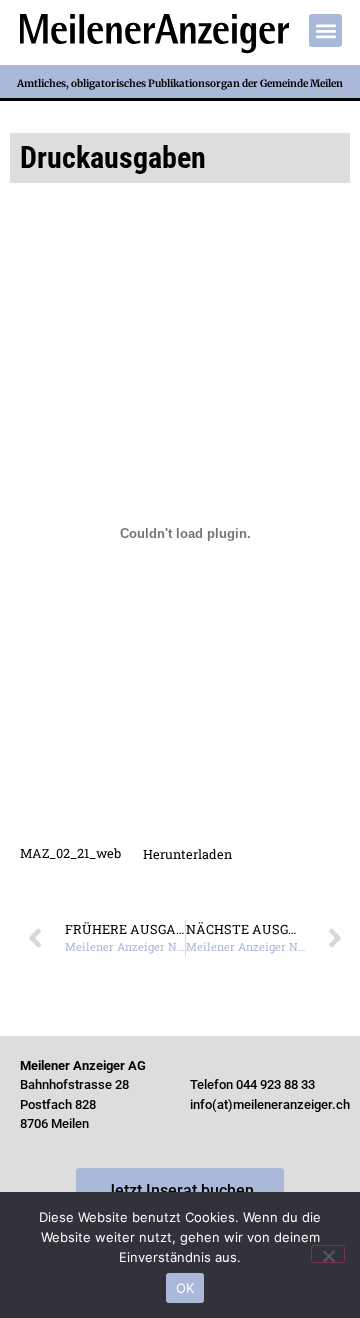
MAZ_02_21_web (70, 854)
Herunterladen (187, 854)
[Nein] (328, 1254)
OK (185, 1288)
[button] (325, 30)
